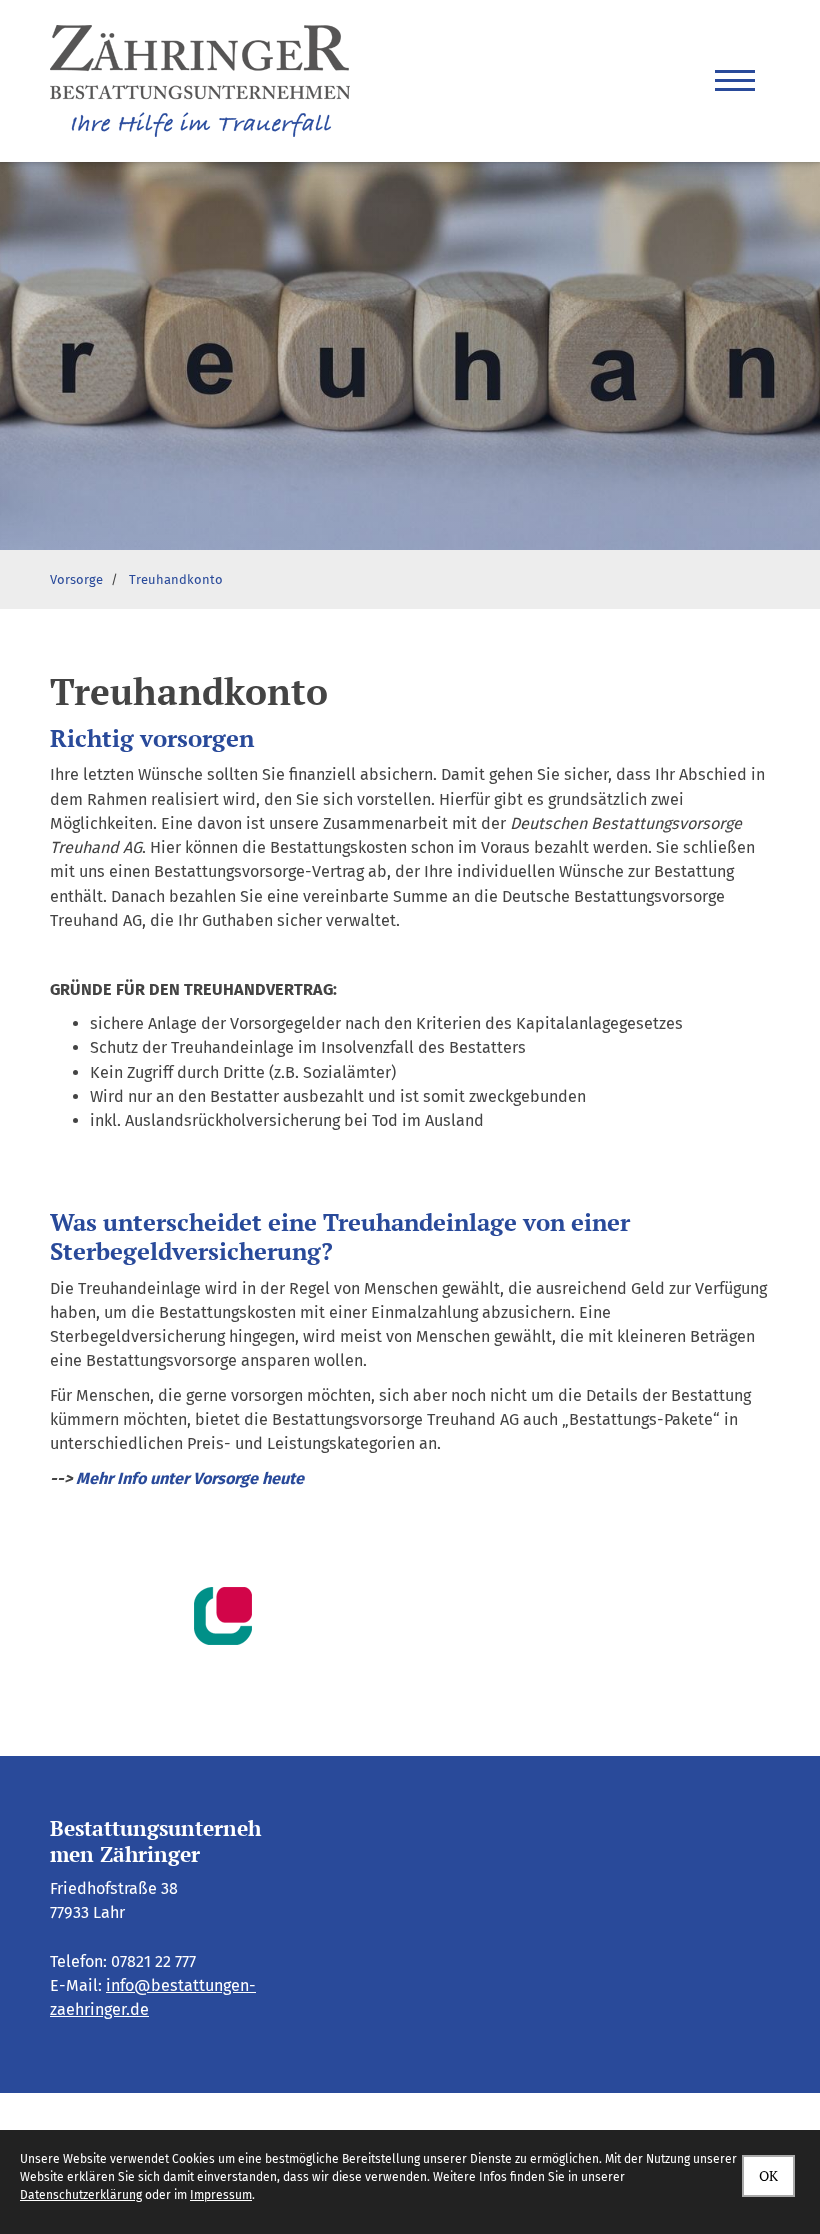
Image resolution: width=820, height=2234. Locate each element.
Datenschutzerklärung (81, 2195)
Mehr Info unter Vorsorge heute (190, 1478)
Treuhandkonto (176, 579)
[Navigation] (735, 81)
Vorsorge (76, 579)
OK (768, 2175)
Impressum (221, 2195)
